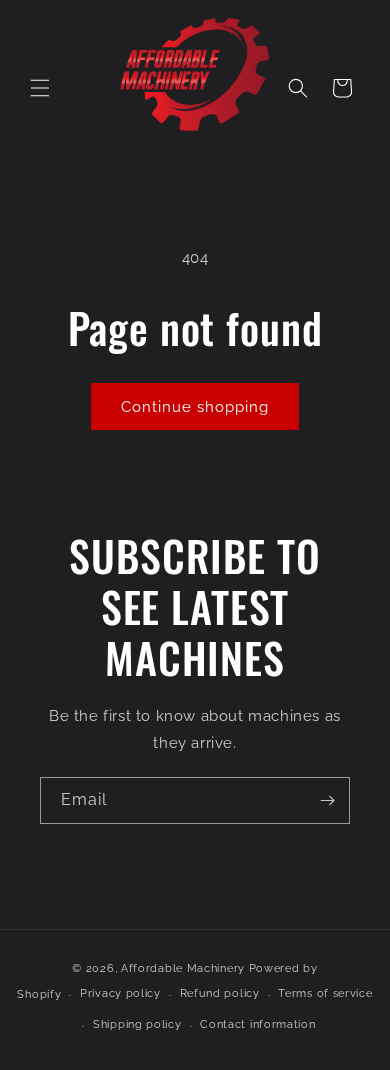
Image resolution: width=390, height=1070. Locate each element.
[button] (40, 88)
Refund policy (220, 993)
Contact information (257, 1024)
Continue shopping (195, 407)
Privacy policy (120, 993)
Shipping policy (137, 1024)
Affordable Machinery (183, 968)
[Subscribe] (327, 800)
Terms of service (325, 993)
